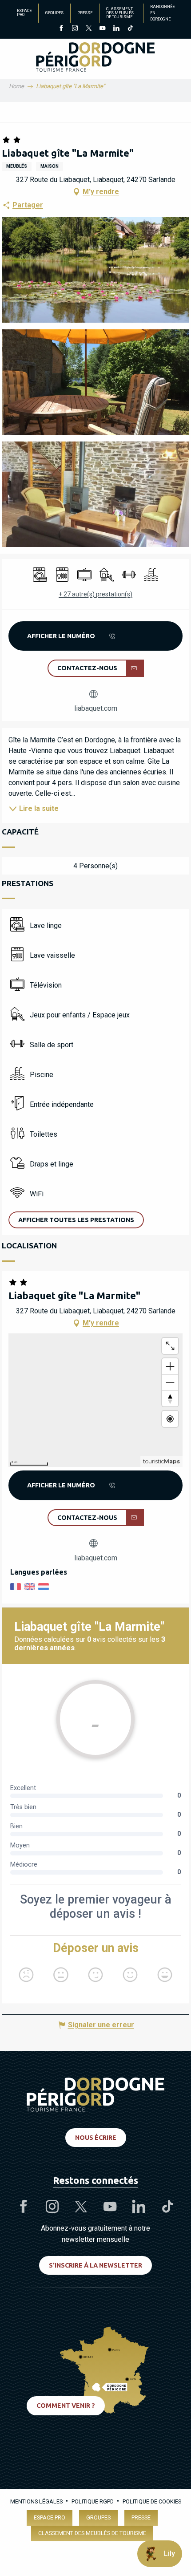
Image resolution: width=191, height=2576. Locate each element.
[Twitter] (89, 29)
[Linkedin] (116, 29)
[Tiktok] (130, 29)
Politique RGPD (93, 2501)
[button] (95, 269)
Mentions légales (36, 2501)
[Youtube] (102, 29)
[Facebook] (61, 29)
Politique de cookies (152, 2501)
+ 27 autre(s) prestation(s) (95, 594)
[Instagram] (75, 29)
